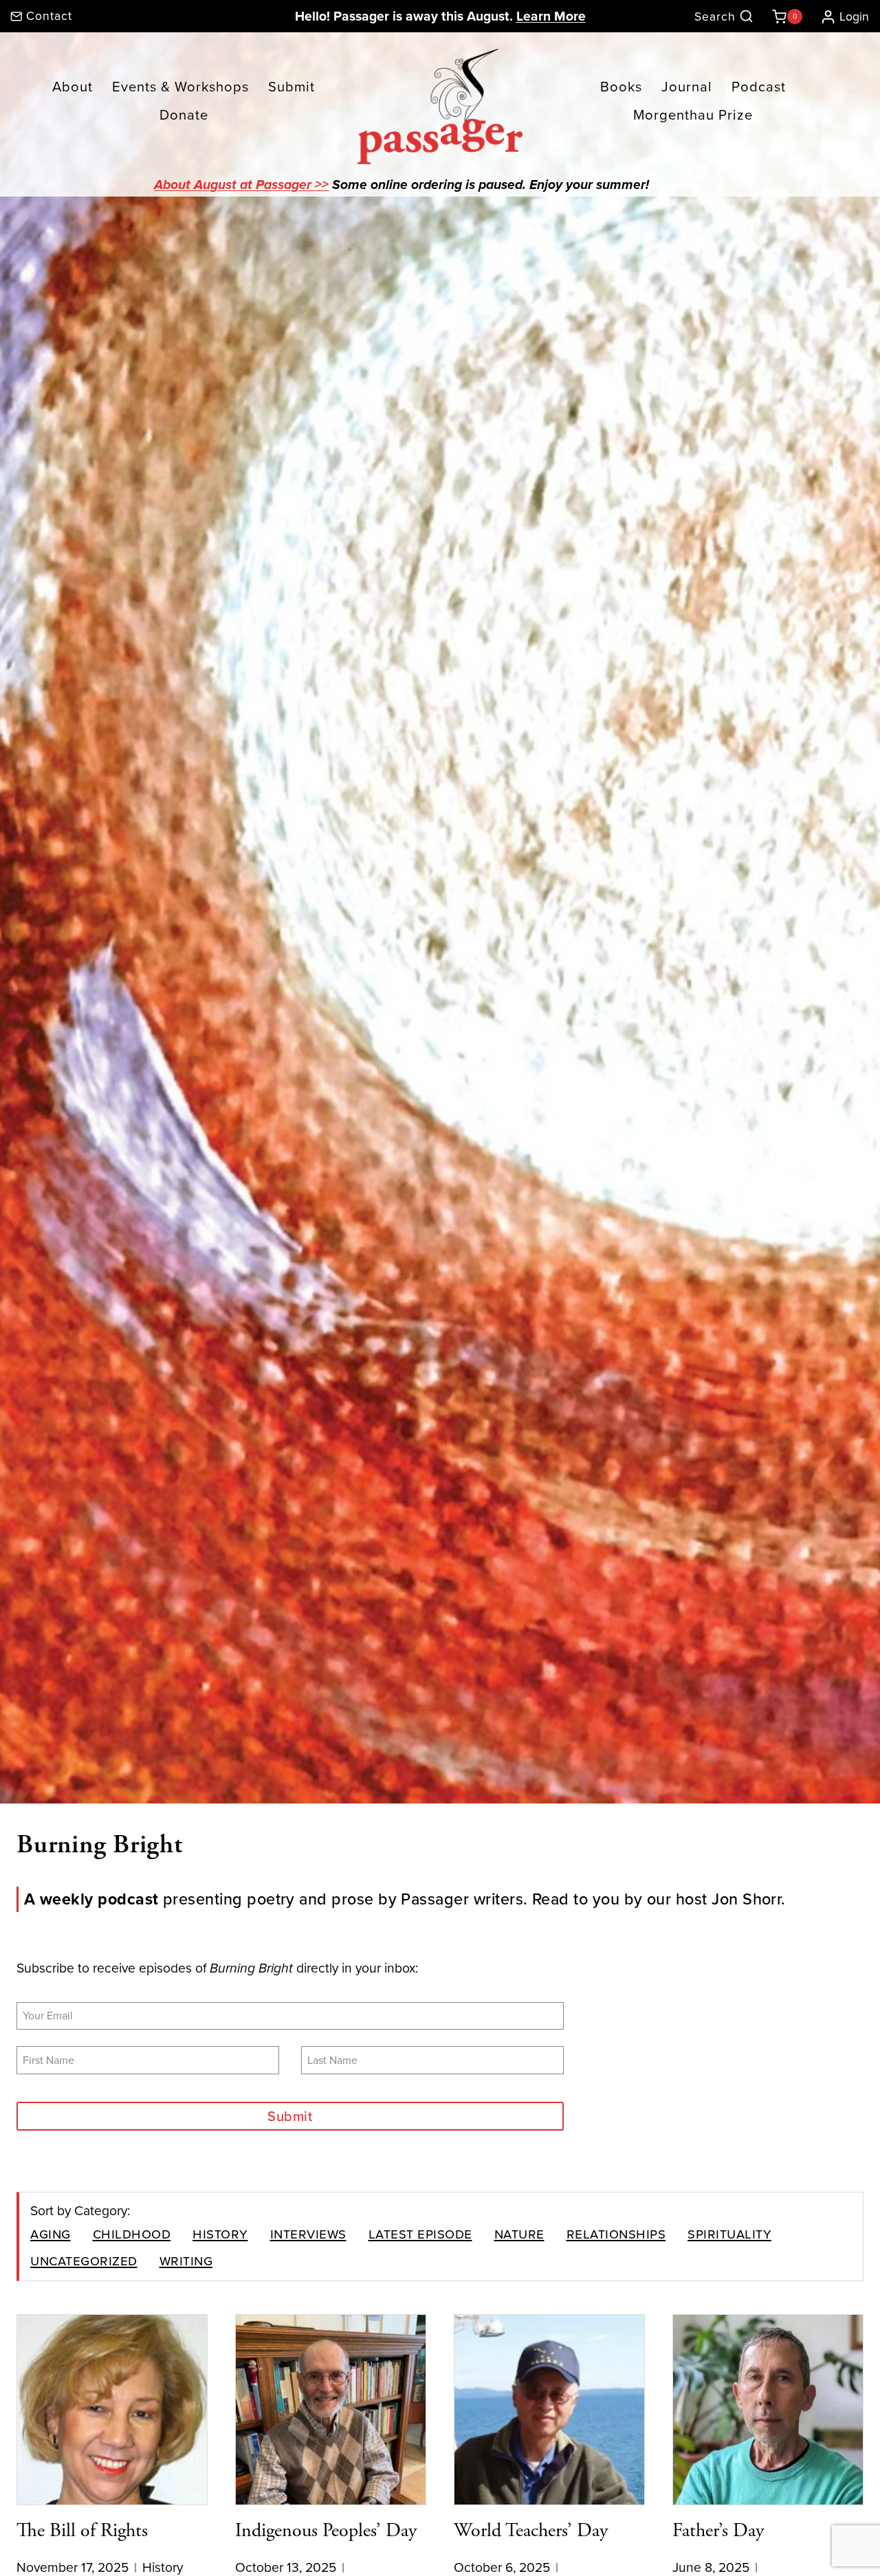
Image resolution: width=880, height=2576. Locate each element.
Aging (51, 2233)
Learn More (551, 16)
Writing (186, 2260)
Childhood (132, 2233)
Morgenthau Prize (693, 115)
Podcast (759, 87)
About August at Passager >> (241, 186)
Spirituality (729, 2233)
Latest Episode (420, 2233)
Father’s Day (718, 2531)
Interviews (308, 2233)
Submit (291, 87)
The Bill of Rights (82, 2531)
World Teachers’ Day (531, 2531)
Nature (519, 2233)
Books (621, 87)
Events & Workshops (180, 87)
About (73, 87)
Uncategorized (84, 2260)
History (220, 2233)
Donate (184, 115)
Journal (687, 87)
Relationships (616, 2233)
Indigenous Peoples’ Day (326, 2531)
